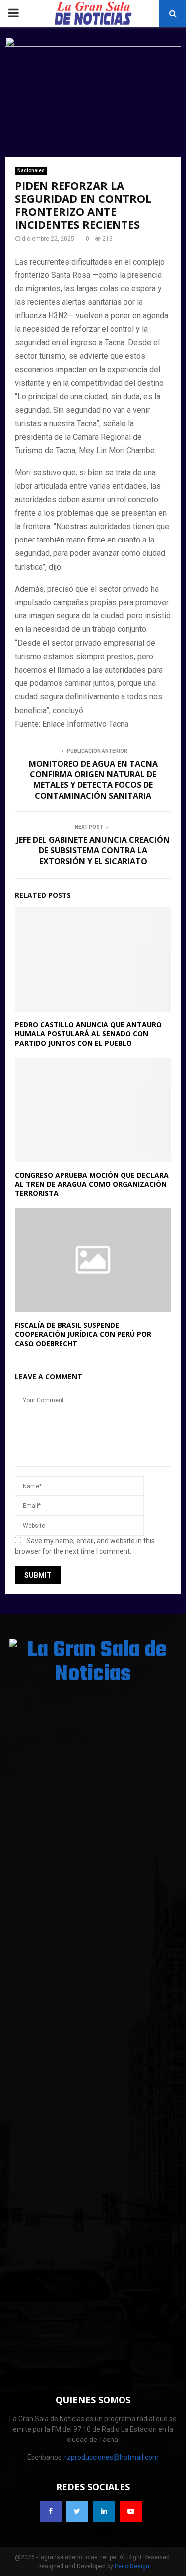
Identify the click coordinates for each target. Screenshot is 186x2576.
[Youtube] (131, 2511)
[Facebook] (51, 2511)
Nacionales (31, 170)
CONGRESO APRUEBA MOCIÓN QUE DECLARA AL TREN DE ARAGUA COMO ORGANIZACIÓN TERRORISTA (92, 1184)
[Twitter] (77, 2511)
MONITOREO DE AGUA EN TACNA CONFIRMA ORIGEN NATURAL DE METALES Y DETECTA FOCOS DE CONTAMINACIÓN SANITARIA (93, 780)
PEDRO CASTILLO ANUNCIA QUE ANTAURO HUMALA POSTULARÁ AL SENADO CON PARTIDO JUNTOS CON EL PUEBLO (88, 1034)
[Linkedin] (104, 2511)
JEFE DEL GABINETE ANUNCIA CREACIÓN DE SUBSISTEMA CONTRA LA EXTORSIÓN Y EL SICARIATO (93, 850)
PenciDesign (132, 2566)
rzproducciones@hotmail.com (112, 2457)
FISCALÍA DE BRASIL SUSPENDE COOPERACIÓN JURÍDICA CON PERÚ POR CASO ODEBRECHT (83, 1334)
